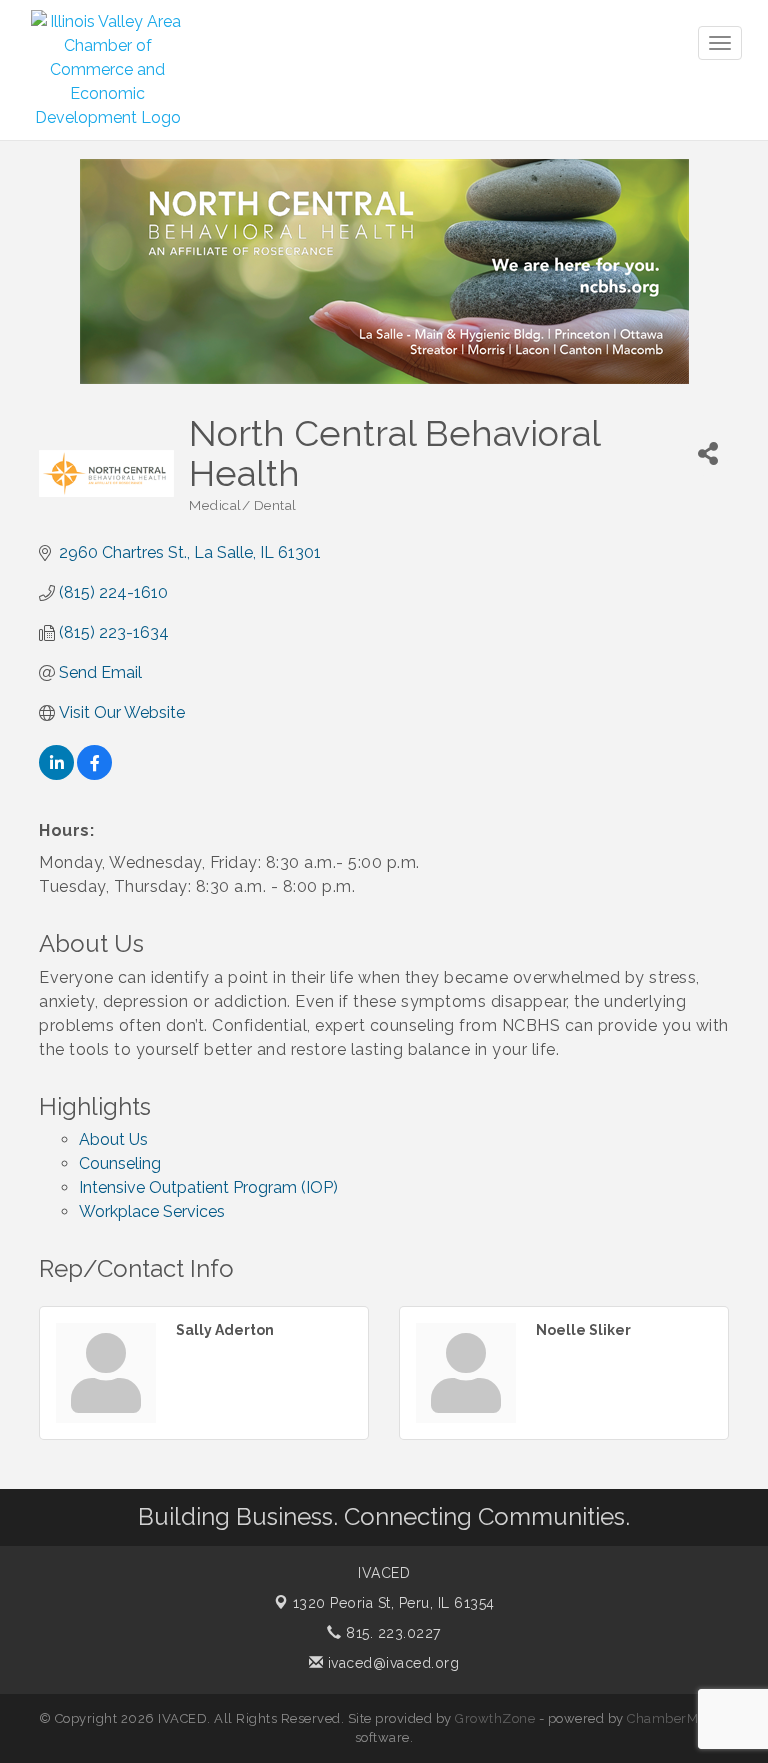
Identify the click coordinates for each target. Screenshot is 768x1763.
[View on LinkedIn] (56, 774)
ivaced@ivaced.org (391, 1663)
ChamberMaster (678, 1718)
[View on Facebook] (94, 774)
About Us (113, 1139)
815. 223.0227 (391, 1633)
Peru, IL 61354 (394, 1603)
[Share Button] (708, 453)
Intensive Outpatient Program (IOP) (208, 1187)
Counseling (120, 1163)
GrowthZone (495, 1718)
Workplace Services (152, 1211)
